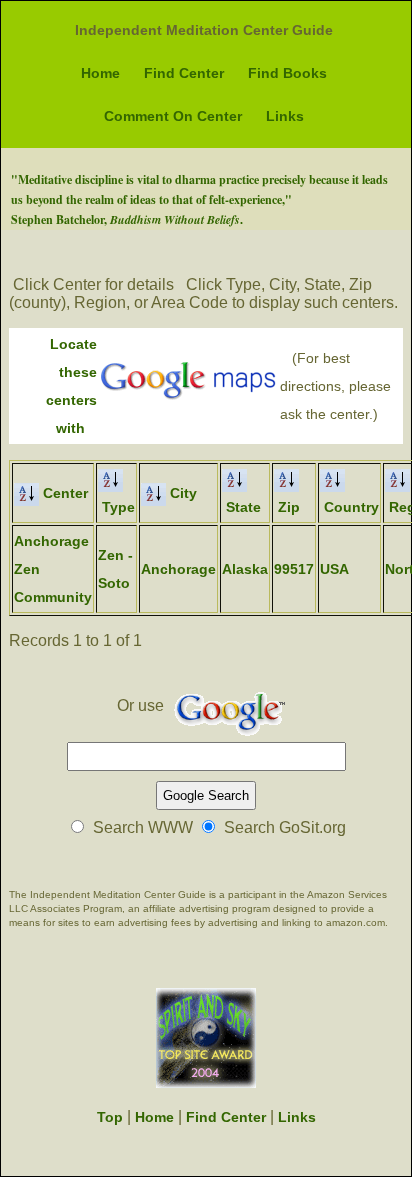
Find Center (184, 73)
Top (110, 1117)
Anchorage (178, 569)
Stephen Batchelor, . (127, 219)
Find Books (287, 73)
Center (63, 493)
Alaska (245, 569)
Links (285, 116)
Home (100, 73)
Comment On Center (173, 116)
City (181, 493)
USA (334, 569)
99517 (294, 569)
